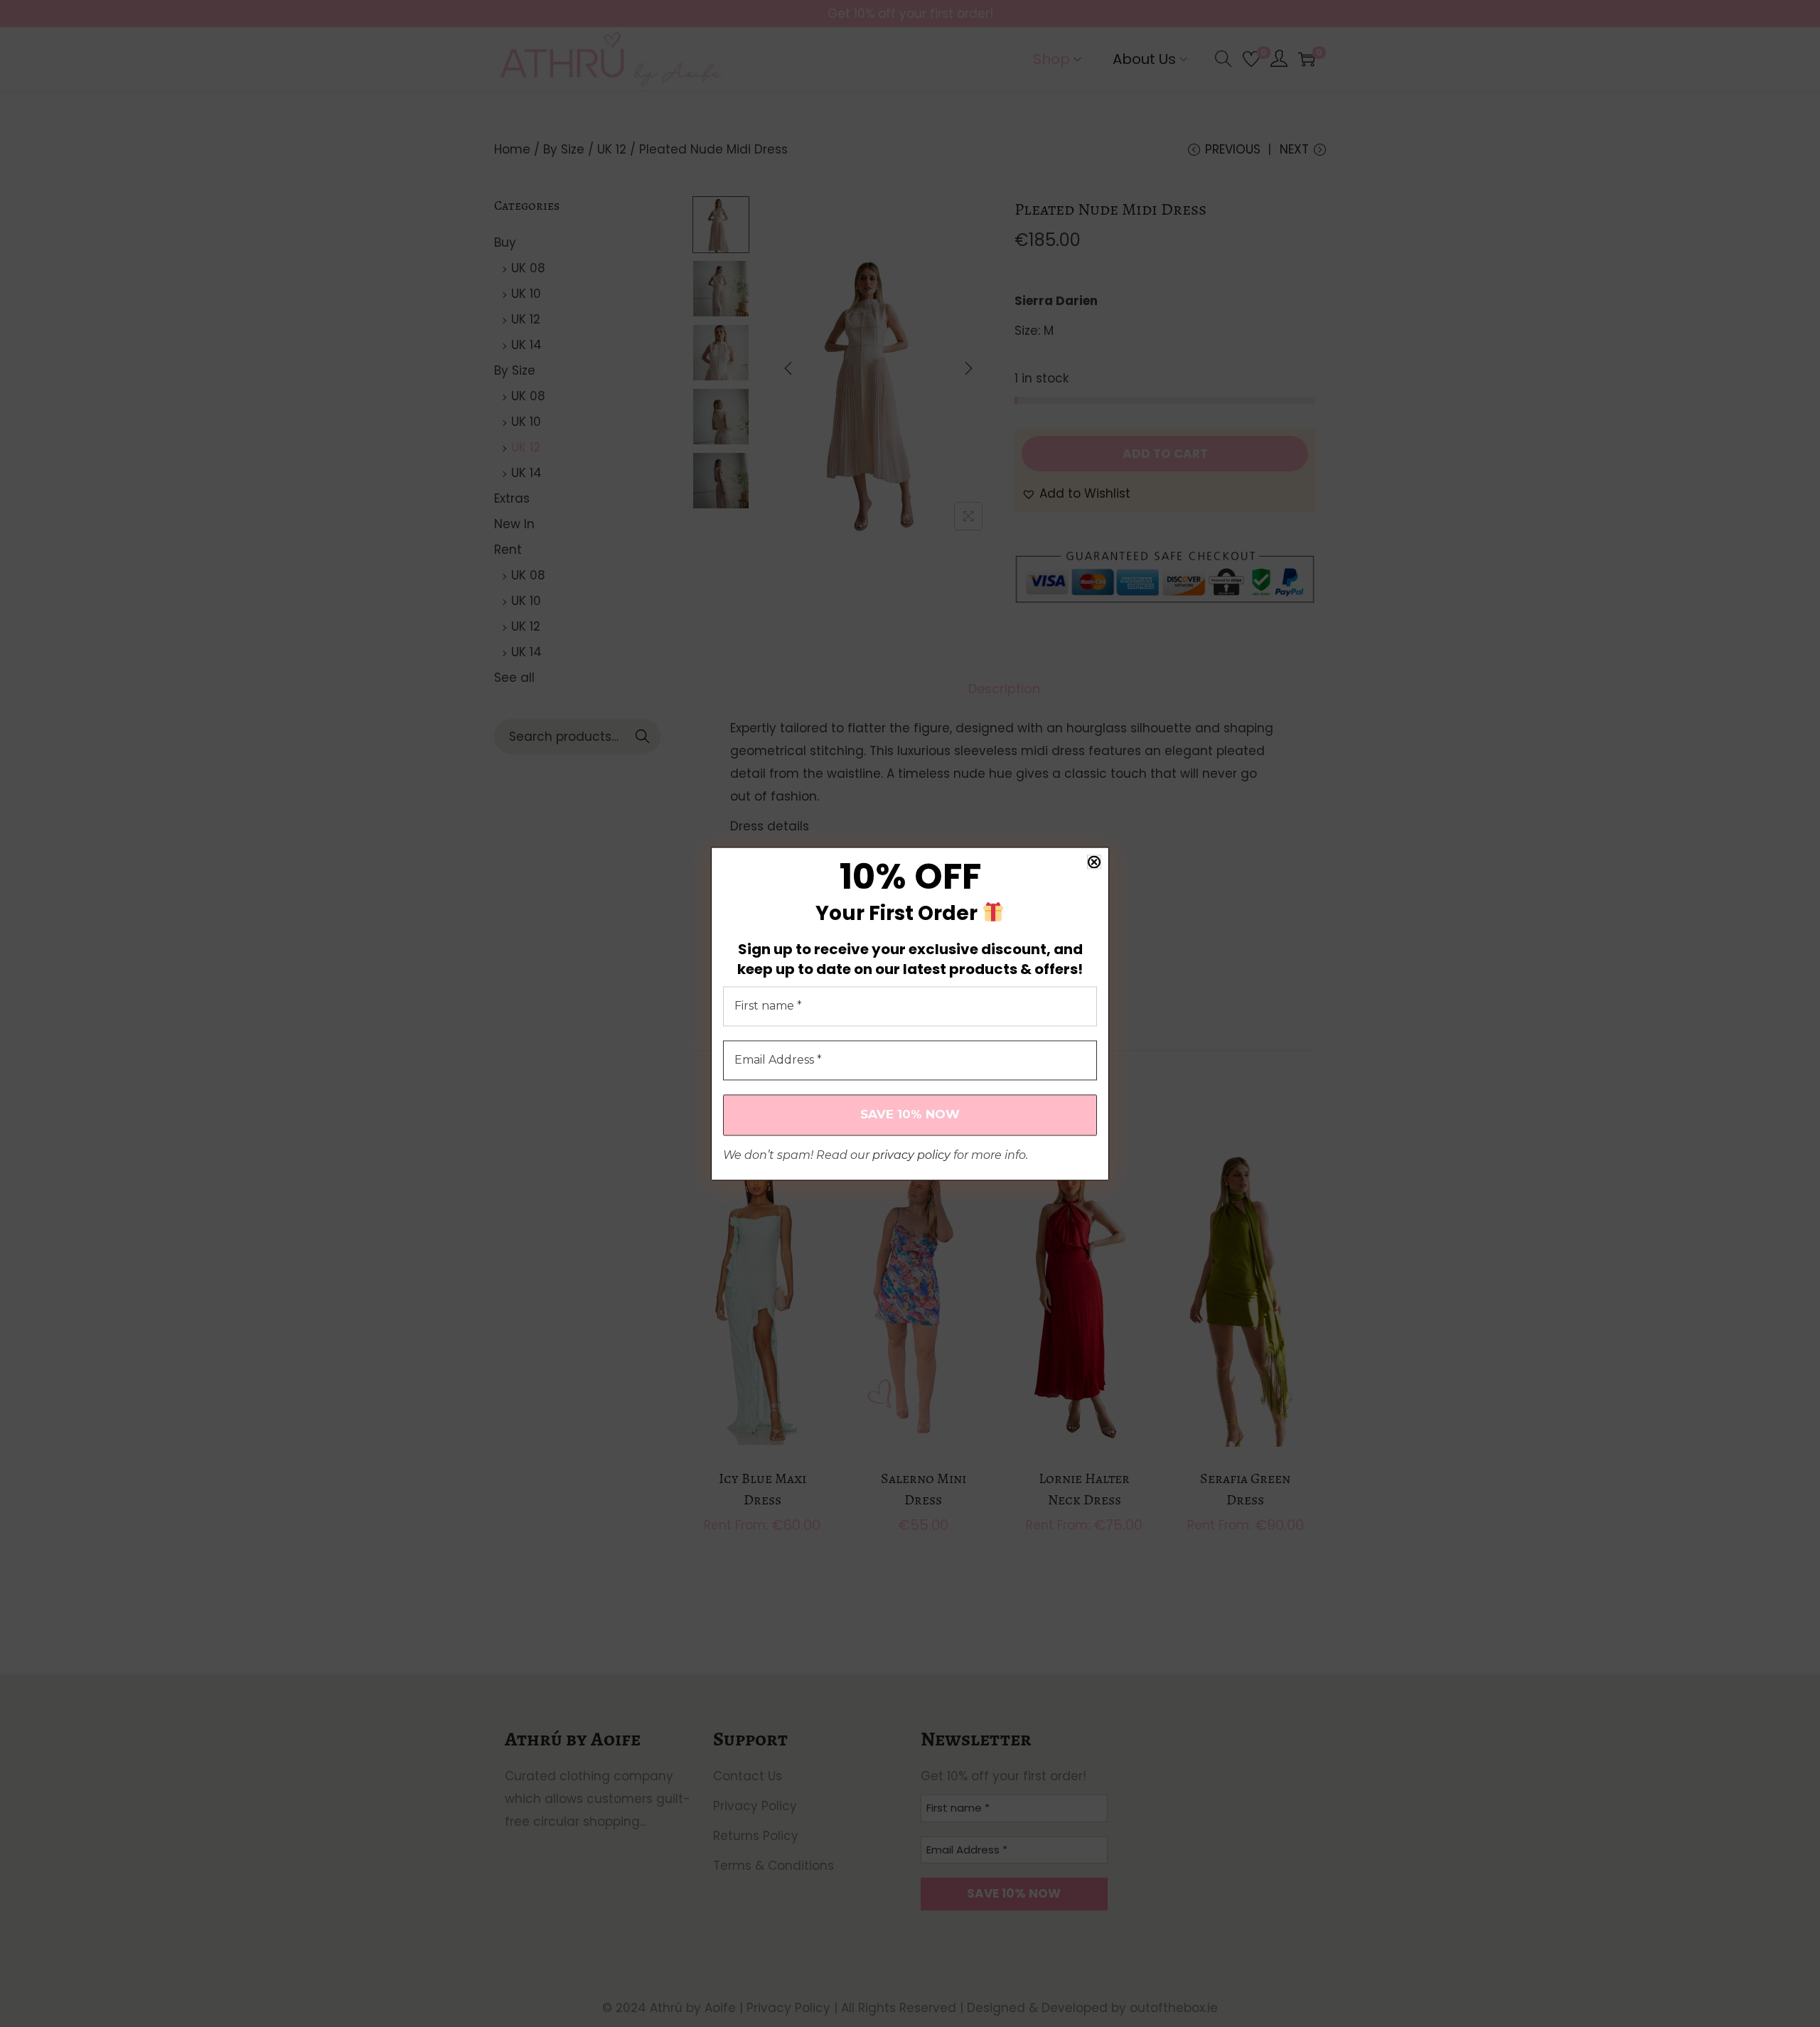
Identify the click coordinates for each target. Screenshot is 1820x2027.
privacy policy (911, 1155)
